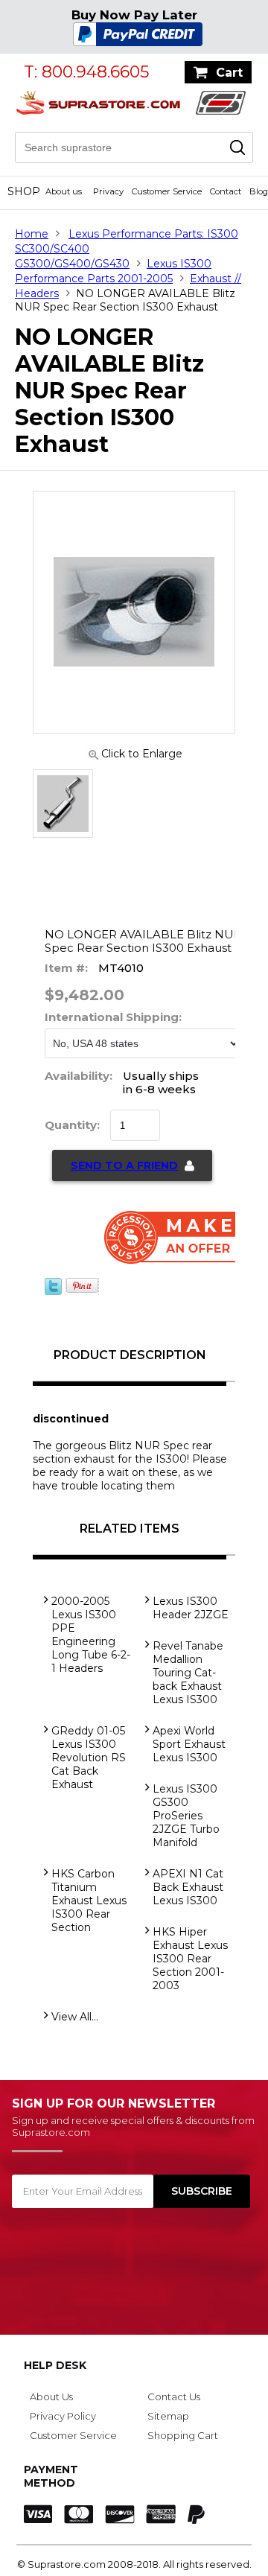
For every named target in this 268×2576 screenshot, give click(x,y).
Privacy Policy (63, 2416)
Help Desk (55, 2365)
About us (64, 191)
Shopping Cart (183, 2435)
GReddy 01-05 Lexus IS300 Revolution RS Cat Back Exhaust (89, 1758)
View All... (75, 2017)
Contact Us (174, 2397)
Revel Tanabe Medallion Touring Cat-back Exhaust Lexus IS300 (188, 1673)
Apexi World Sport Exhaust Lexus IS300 (189, 1744)
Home (32, 234)
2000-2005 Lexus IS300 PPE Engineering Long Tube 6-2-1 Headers (91, 1635)
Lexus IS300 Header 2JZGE (191, 1608)
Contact (226, 191)
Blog (259, 191)
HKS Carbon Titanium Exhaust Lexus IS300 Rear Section (89, 1901)
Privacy (108, 191)
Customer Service (167, 191)
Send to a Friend (124, 1165)
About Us (51, 2397)
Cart (229, 73)
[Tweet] (53, 1291)
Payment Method (51, 2476)
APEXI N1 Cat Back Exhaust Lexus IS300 (188, 1887)
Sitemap (168, 2416)
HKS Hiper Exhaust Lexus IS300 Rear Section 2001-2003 (190, 1959)
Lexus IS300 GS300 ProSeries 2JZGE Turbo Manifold (186, 1816)
